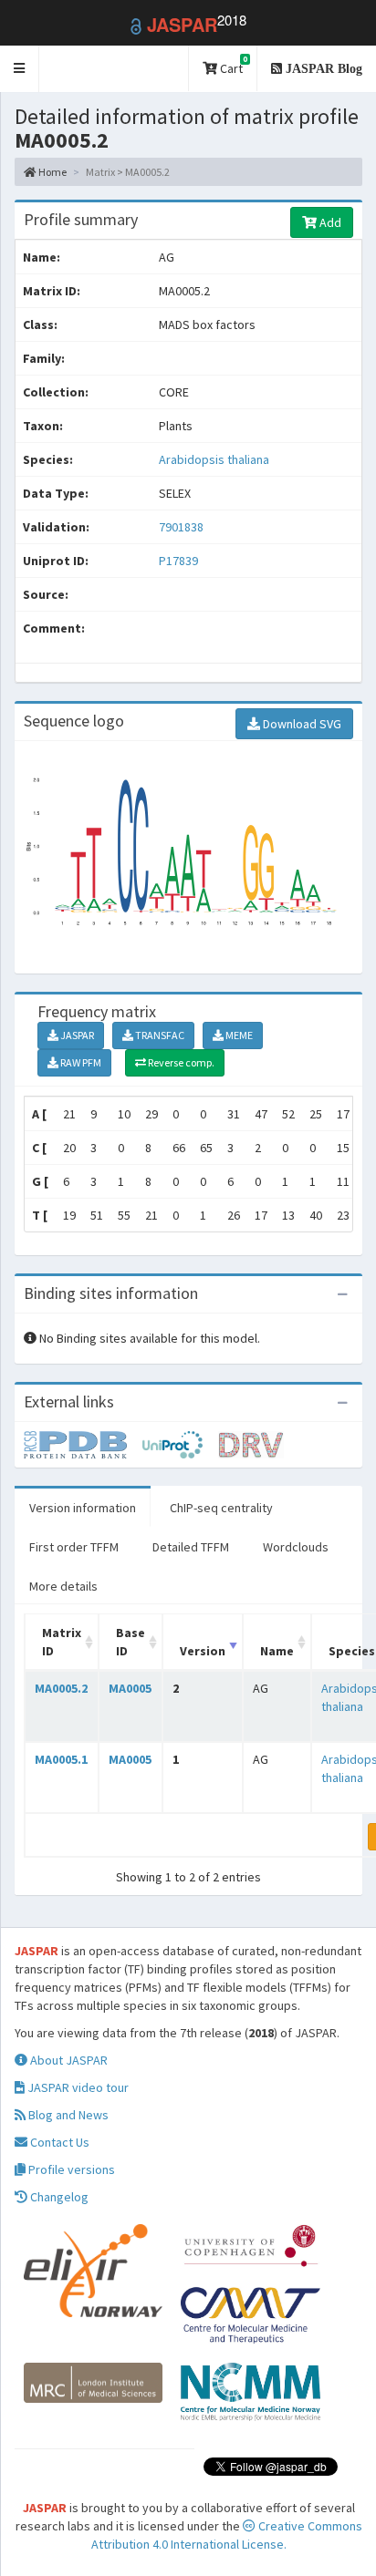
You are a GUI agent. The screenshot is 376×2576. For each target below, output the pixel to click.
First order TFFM (74, 1547)
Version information (83, 1508)
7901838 (181, 527)
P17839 (180, 561)
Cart (232, 65)
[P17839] (83, 1444)
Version (203, 1651)
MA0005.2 (61, 1688)
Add (329, 222)
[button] (20, 69)
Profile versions (70, 2169)
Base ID (131, 1642)
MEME (238, 1035)
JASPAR (76, 1035)
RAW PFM (80, 1062)
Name (277, 1651)
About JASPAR (68, 2060)
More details (63, 1586)
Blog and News (67, 2115)
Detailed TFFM (191, 1547)
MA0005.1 (61, 1759)
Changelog (58, 2197)
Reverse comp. (180, 1062)
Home (52, 172)
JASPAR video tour (77, 2087)
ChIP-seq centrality (221, 1508)
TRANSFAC (159, 1035)
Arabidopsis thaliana (214, 459)
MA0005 (130, 1688)
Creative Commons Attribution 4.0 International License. (227, 2535)
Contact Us (58, 2142)
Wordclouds (296, 1547)
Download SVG (301, 724)
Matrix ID (62, 1642)
